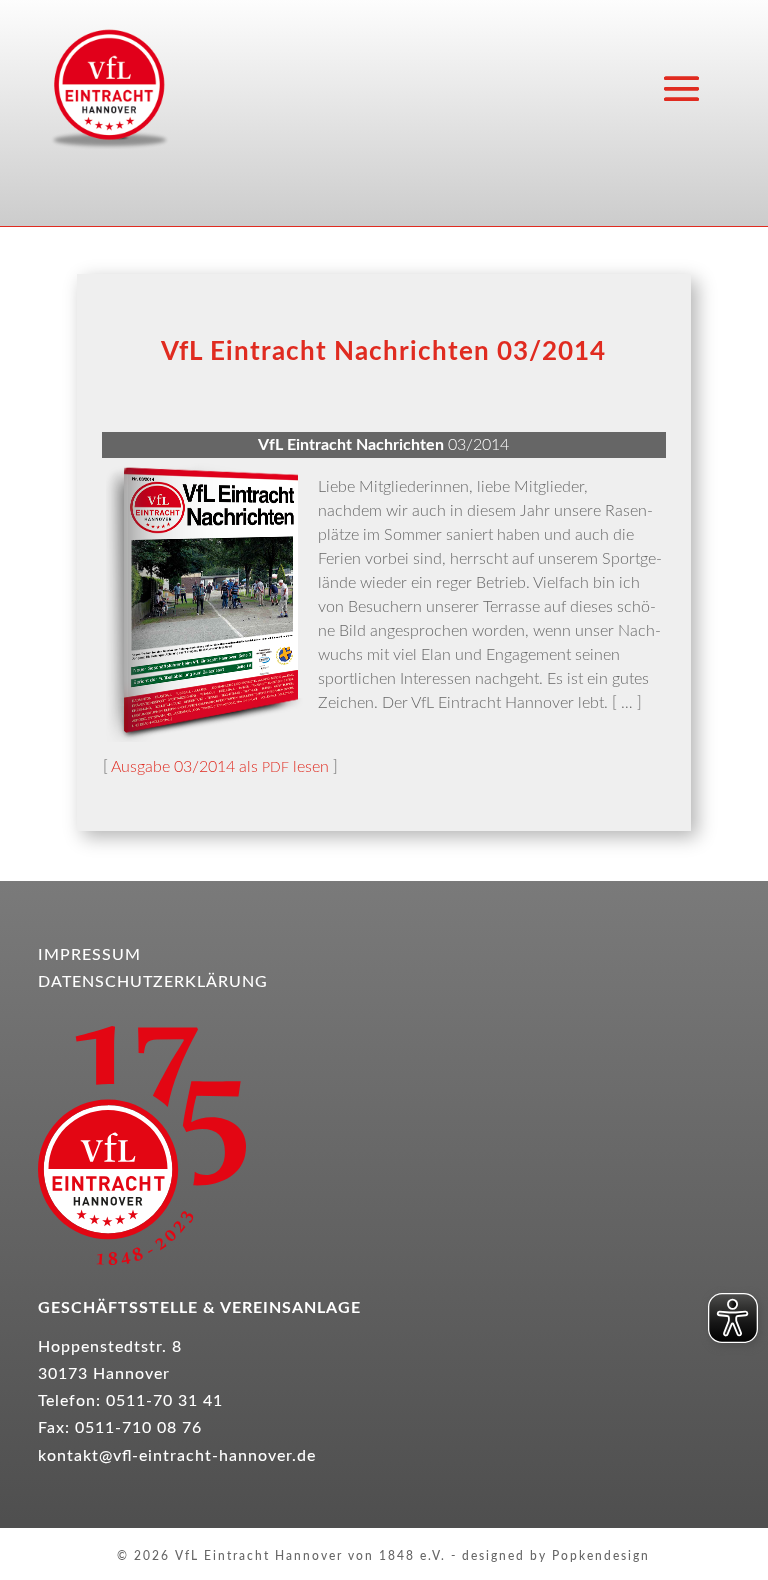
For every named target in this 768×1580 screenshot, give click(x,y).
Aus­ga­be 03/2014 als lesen (220, 767)
